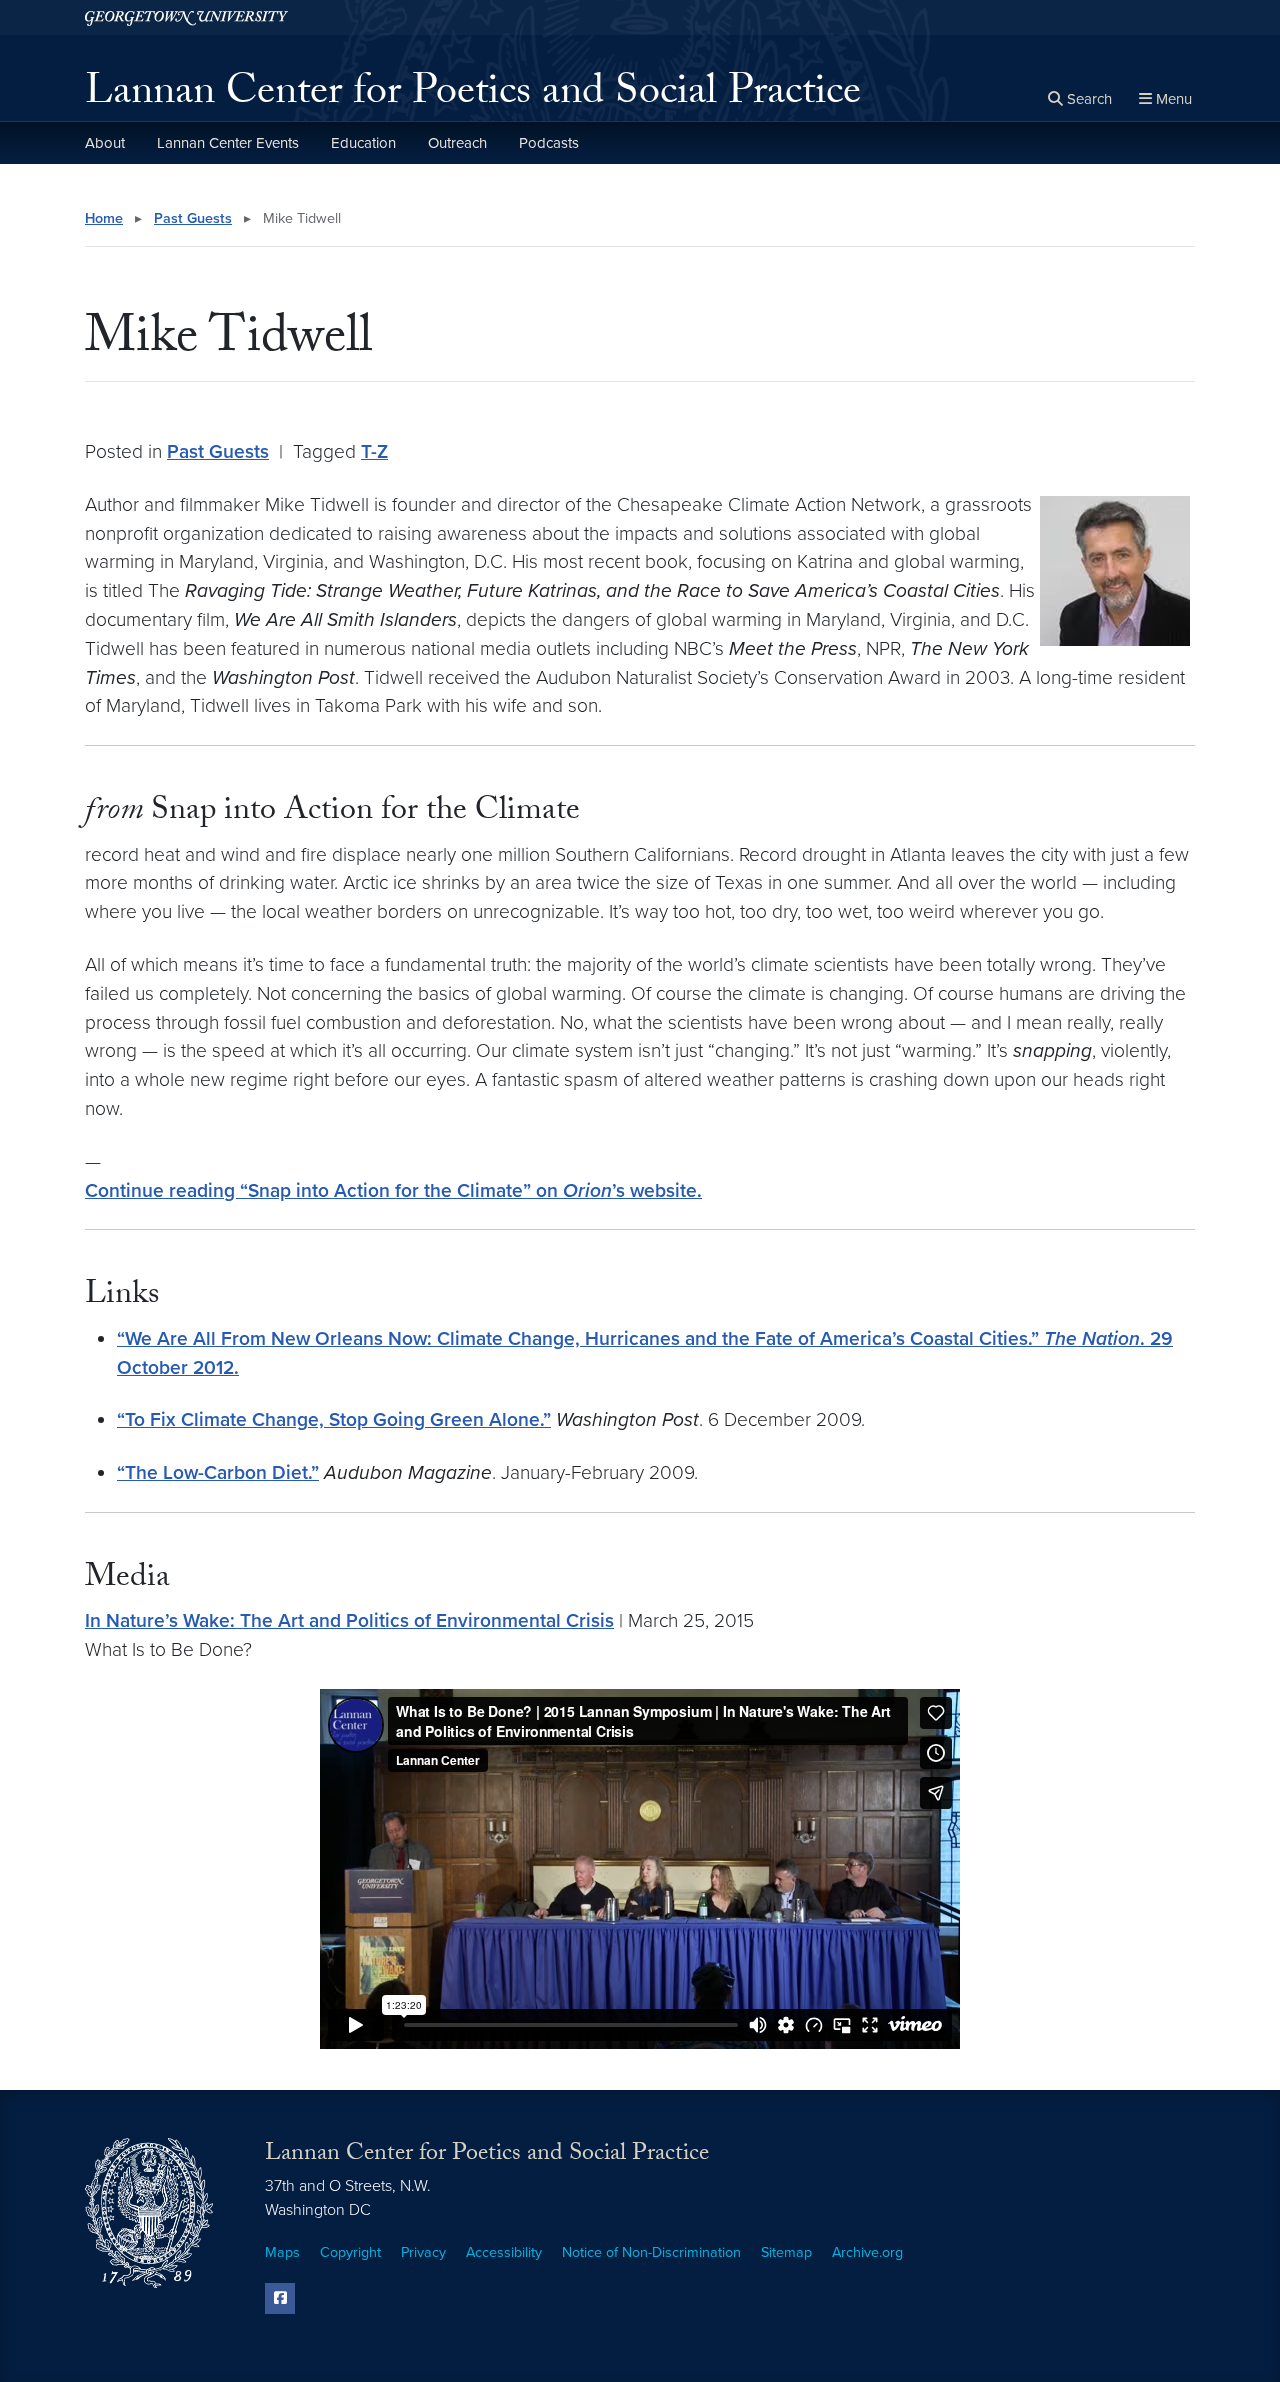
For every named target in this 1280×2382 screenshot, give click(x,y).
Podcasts (549, 143)
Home (104, 218)
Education (363, 143)
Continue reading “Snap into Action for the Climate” (393, 1190)
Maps (282, 2252)
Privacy (423, 2252)
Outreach (457, 143)
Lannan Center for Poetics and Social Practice (473, 96)
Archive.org (867, 2252)
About (105, 143)
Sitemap (786, 2252)
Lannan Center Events (228, 143)
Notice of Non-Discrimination (651, 2252)
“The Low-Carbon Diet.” (218, 1472)
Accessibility (504, 2252)
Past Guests (193, 218)
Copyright (350, 2252)
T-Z (374, 451)
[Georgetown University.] (186, 17)
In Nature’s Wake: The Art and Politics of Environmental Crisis (349, 1620)
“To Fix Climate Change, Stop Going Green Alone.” (334, 1419)
